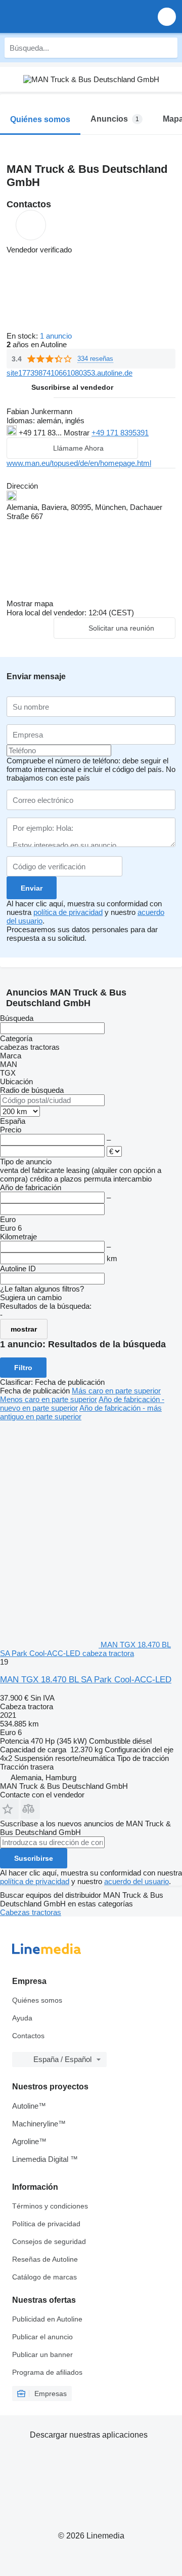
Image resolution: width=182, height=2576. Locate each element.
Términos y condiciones (50, 2206)
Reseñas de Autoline (45, 2259)
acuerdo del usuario (136, 1881)
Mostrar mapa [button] (30, 603)
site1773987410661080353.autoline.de (70, 373)
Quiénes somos (37, 2000)
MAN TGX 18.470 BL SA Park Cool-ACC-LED (86, 1680)
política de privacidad (68, 912)
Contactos (28, 2036)
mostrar (24, 1329)
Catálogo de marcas (44, 2277)
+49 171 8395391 (120, 433)
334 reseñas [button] (95, 359)
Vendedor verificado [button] (39, 250)
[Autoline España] (65, 16)
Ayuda (22, 2018)
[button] (167, 16)
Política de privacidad (46, 2224)
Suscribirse (34, 1858)
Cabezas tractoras (31, 1912)
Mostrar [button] (78, 433)
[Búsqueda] (167, 48)
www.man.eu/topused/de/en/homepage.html (79, 463)
